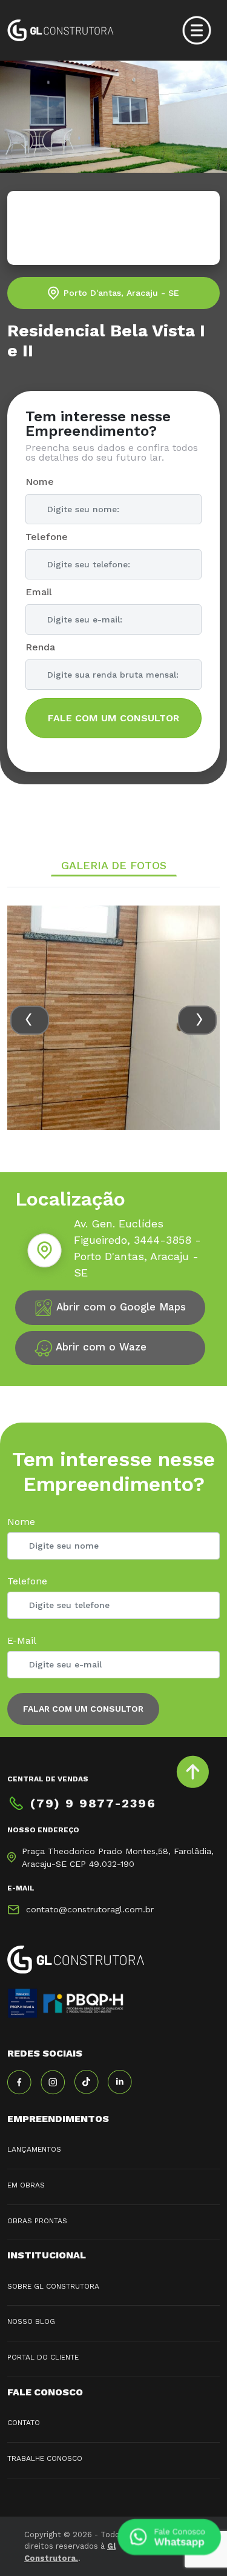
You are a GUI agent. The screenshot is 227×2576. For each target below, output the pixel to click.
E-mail (22, 1640)
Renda (40, 647)
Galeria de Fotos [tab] (114, 865)
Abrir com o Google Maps (120, 1307)
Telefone (47, 537)
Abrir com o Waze (100, 1347)
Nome (40, 482)
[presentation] (30, 1020)
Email (39, 592)
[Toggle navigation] (197, 30)
